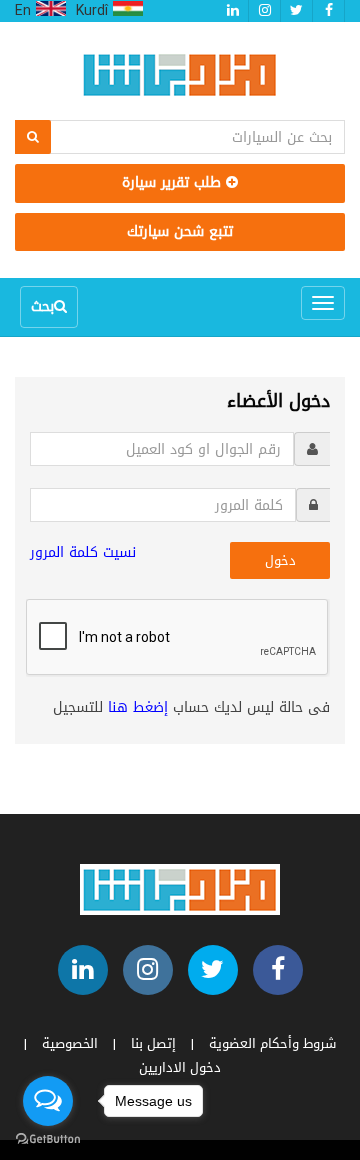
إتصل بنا (153, 1043)
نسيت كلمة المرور (83, 553)
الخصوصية (70, 1043)
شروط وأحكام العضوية (272, 1043)
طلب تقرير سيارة (174, 182)
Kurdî (94, 11)
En (25, 11)
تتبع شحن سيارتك (180, 231)
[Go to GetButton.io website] (48, 1139)
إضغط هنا (138, 707)
